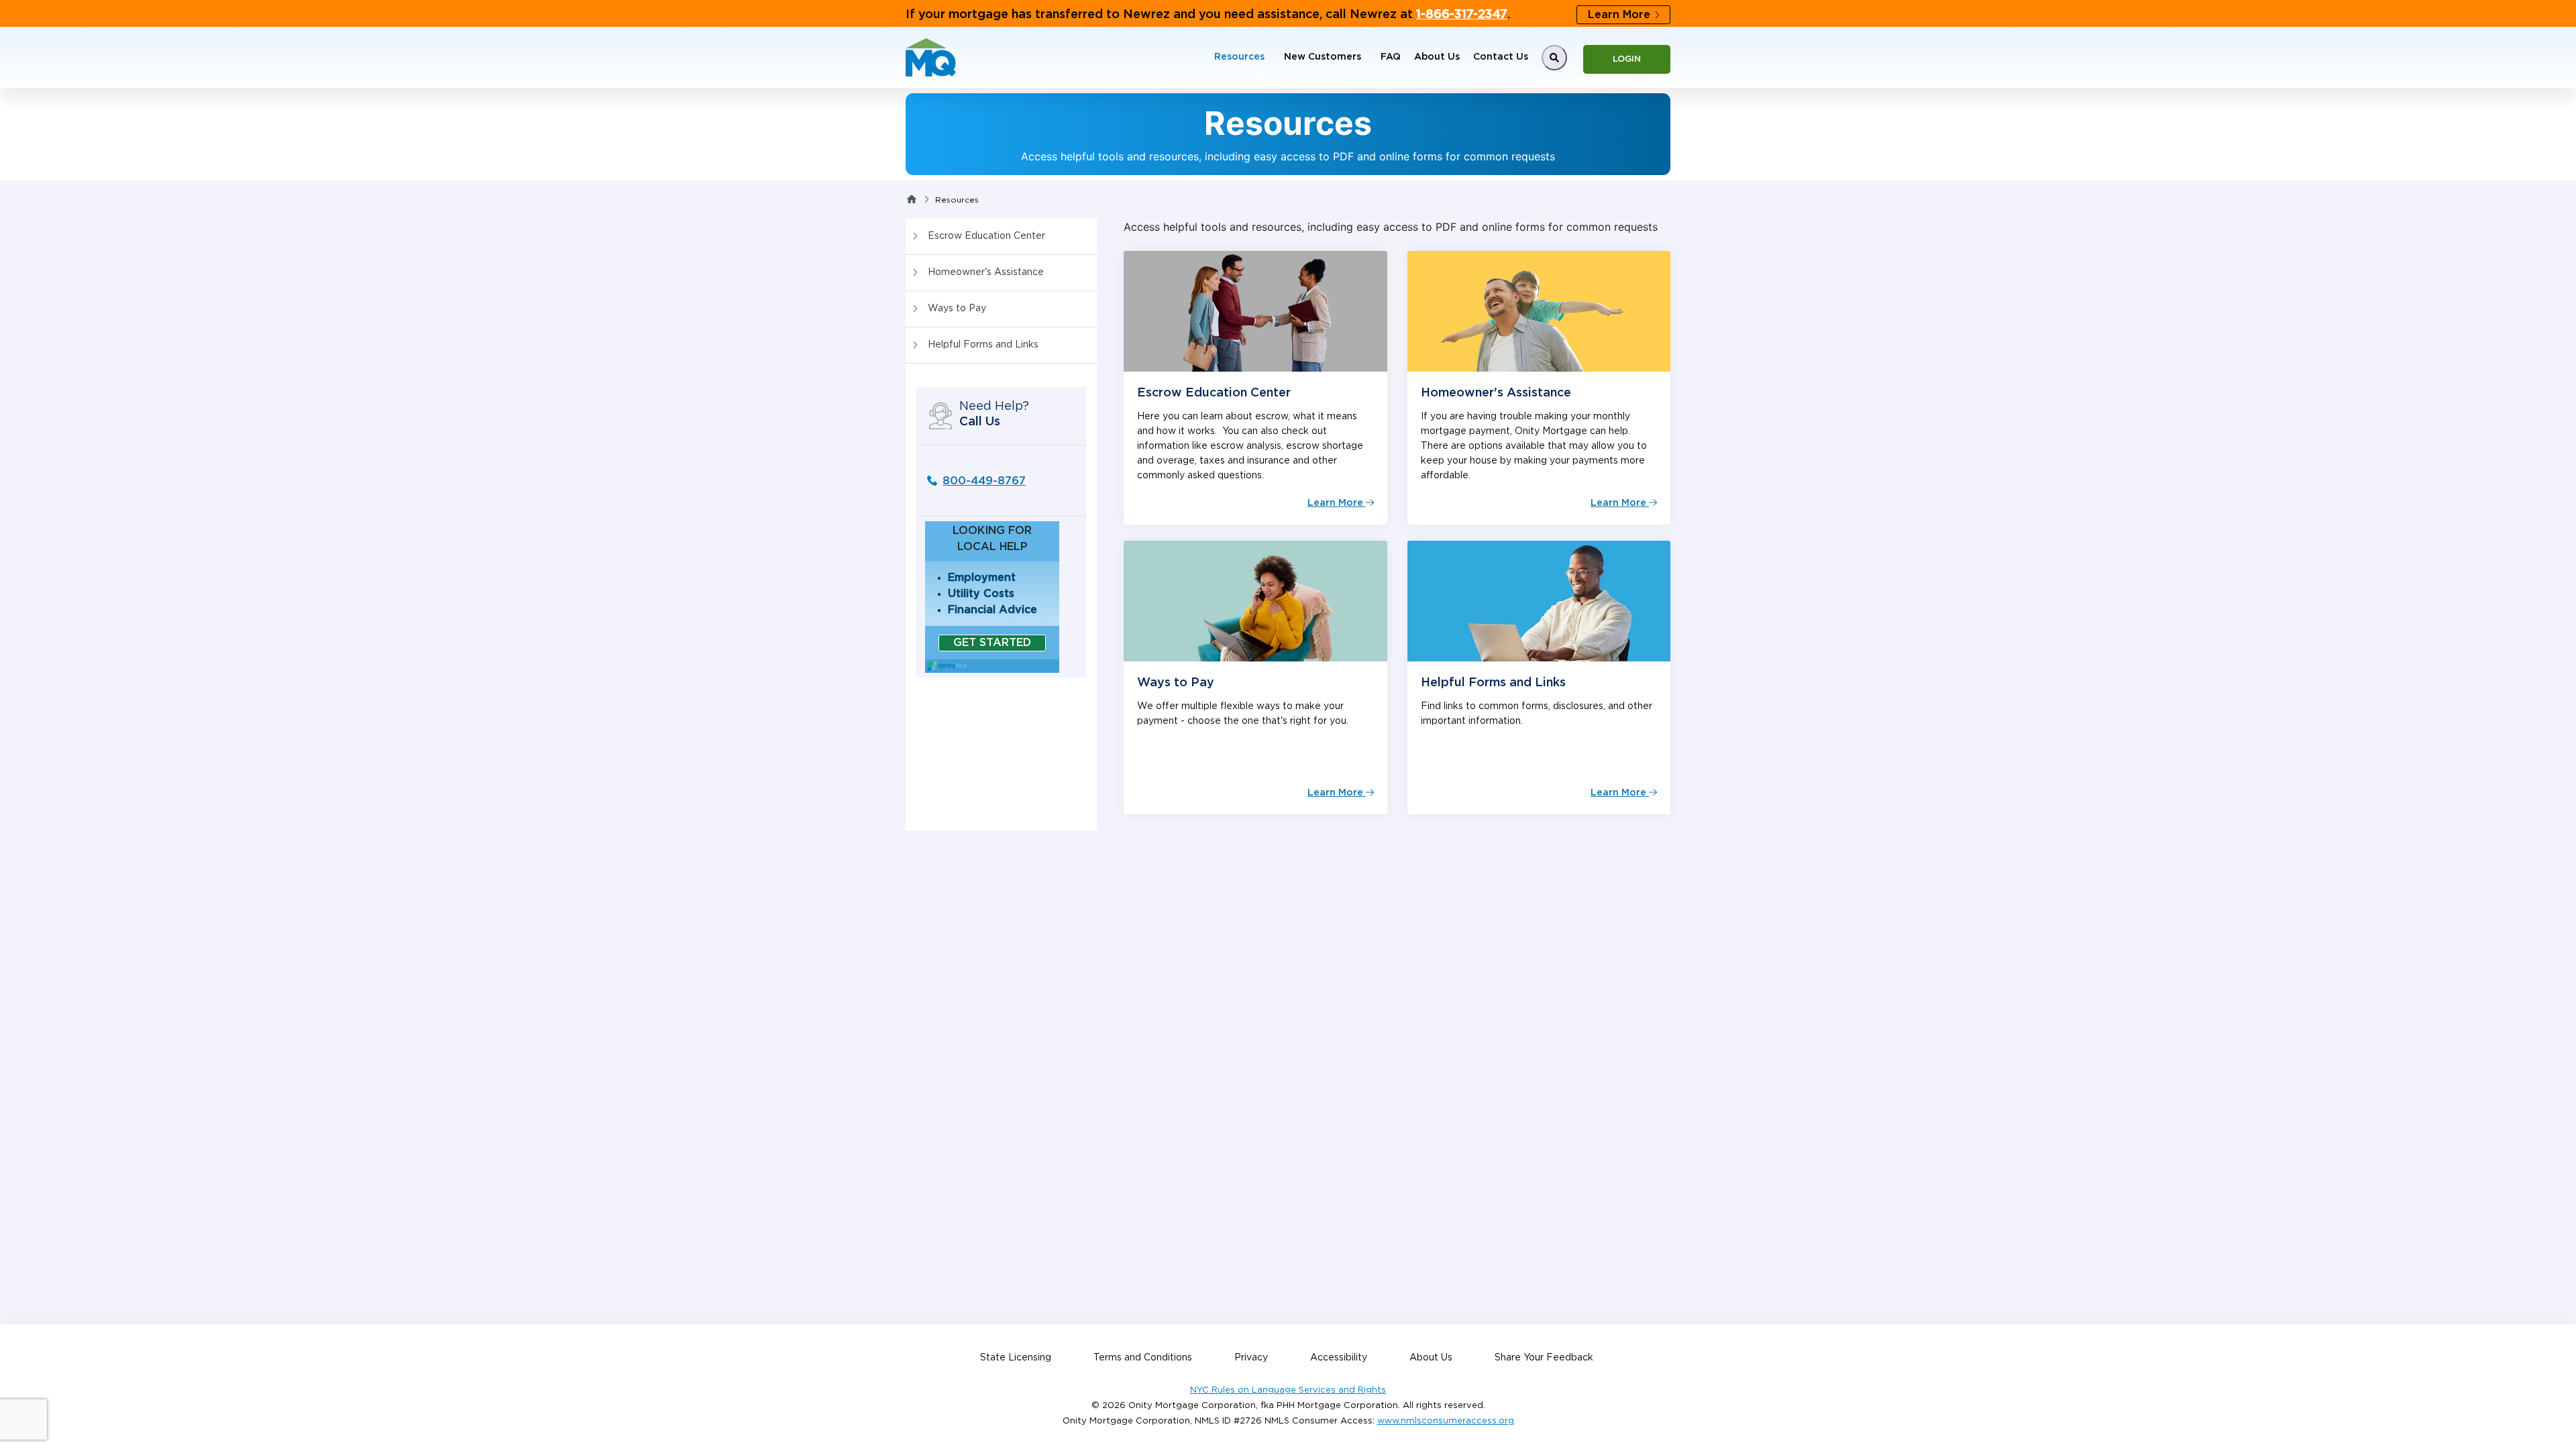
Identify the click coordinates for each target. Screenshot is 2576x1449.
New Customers (1323, 57)
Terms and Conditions (1143, 1358)
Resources (1239, 57)
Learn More (1619, 15)
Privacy (1251, 1358)
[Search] (1554, 58)
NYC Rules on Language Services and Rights (1288, 1390)
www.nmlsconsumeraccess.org (1446, 1421)
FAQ (1391, 57)
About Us (1437, 57)
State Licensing (1016, 1358)
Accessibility (1339, 1358)
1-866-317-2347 (1462, 15)
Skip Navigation (40, 8)
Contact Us (1501, 57)
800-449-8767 (984, 481)
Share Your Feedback (1544, 1358)
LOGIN (1627, 59)
